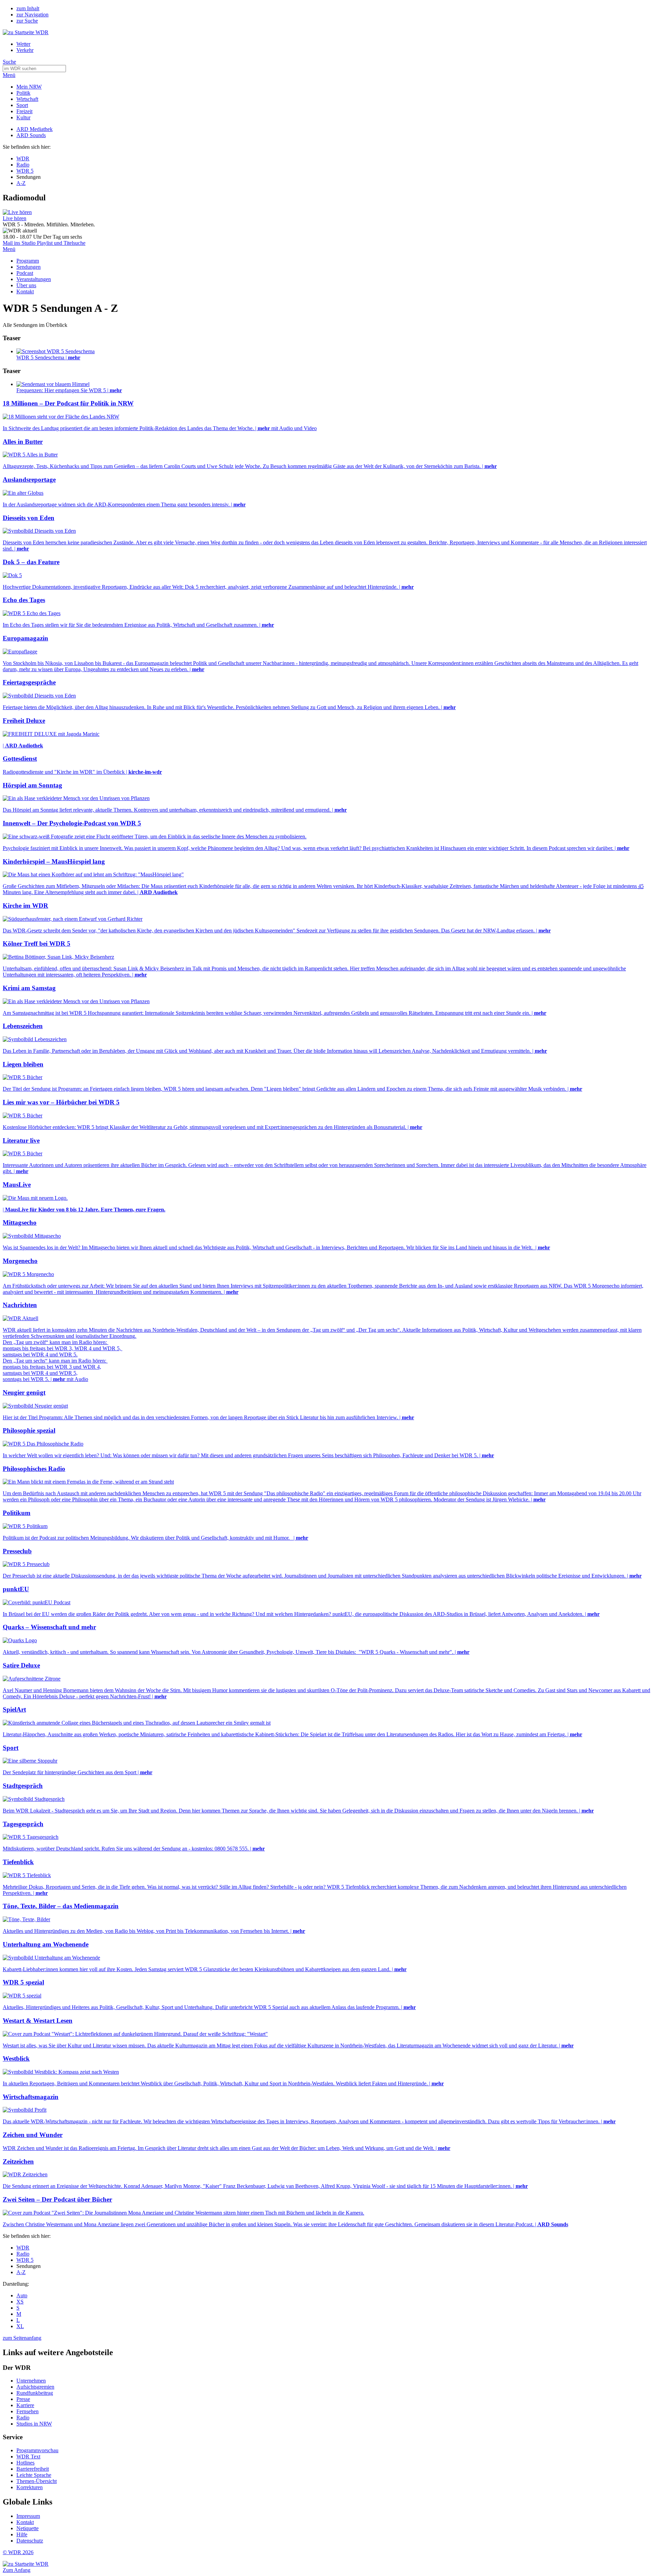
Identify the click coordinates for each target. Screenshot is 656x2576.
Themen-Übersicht (37, 2481)
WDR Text (28, 2457)
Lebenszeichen (23, 1026)
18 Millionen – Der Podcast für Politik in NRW (68, 403)
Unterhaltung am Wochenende (46, 1944)
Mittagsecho (20, 1223)
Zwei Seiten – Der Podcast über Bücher (57, 2199)
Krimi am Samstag (29, 988)
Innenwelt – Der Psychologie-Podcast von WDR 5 (72, 823)
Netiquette (28, 2528)
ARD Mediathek (35, 129)
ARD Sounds (31, 135)
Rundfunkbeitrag (35, 2393)
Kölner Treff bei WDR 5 (37, 944)
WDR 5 (25, 171)
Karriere (25, 2405)
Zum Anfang (17, 2570)
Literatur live (21, 1140)
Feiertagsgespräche (29, 682)
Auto (22, 2295)
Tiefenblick (18, 1862)
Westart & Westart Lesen (38, 2021)
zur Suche (27, 21)
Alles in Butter (23, 442)
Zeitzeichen (18, 2161)
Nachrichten (20, 1305)
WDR (23, 158)
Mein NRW (29, 87)
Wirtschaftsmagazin (31, 2097)
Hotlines (25, 2463)
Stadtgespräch (23, 1786)
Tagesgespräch (23, 1824)
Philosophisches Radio (34, 1469)
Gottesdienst (20, 759)
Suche (9, 62)
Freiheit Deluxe (24, 721)
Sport (22, 105)
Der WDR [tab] (17, 2368)
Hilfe (22, 2534)
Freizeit (24, 111)
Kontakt (25, 291)
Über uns (26, 285)
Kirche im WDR (25, 906)
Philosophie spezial (29, 1430)
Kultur (23, 117)
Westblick (16, 2059)
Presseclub (17, 1551)
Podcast (25, 273)
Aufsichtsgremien (35, 2387)
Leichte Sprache (34, 2475)
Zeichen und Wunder (33, 2135)
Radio (23, 165)
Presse (23, 2399)
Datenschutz (30, 2541)
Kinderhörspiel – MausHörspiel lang (54, 861)
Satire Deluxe (21, 1665)
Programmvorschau (37, 2450)
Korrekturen (30, 2487)
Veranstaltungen (34, 279)
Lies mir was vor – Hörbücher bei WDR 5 (61, 1102)
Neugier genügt (24, 1392)
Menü (9, 75)
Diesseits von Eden (29, 518)
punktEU (16, 1589)
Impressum (28, 2516)
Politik (23, 93)
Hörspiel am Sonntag (32, 785)
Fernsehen (28, 2411)
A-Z (21, 183)
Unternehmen (31, 2381)
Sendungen (29, 267)
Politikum (17, 1513)
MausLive (17, 1185)
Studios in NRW (34, 2424)
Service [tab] (13, 2437)
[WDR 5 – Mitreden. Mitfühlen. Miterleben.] (17, 212)
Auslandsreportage (29, 480)
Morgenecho (20, 1261)
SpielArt (14, 1709)
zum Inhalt (28, 8)
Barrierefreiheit (33, 2469)
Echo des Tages (24, 600)
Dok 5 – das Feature (31, 562)
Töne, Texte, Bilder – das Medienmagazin (61, 1906)
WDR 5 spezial (23, 1982)
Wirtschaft (27, 99)
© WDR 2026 (18, 2552)
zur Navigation (32, 15)
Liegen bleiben (23, 1064)
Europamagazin (25, 638)
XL (20, 2326)
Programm (28, 261)
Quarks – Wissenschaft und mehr (49, 1627)
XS (20, 2302)
